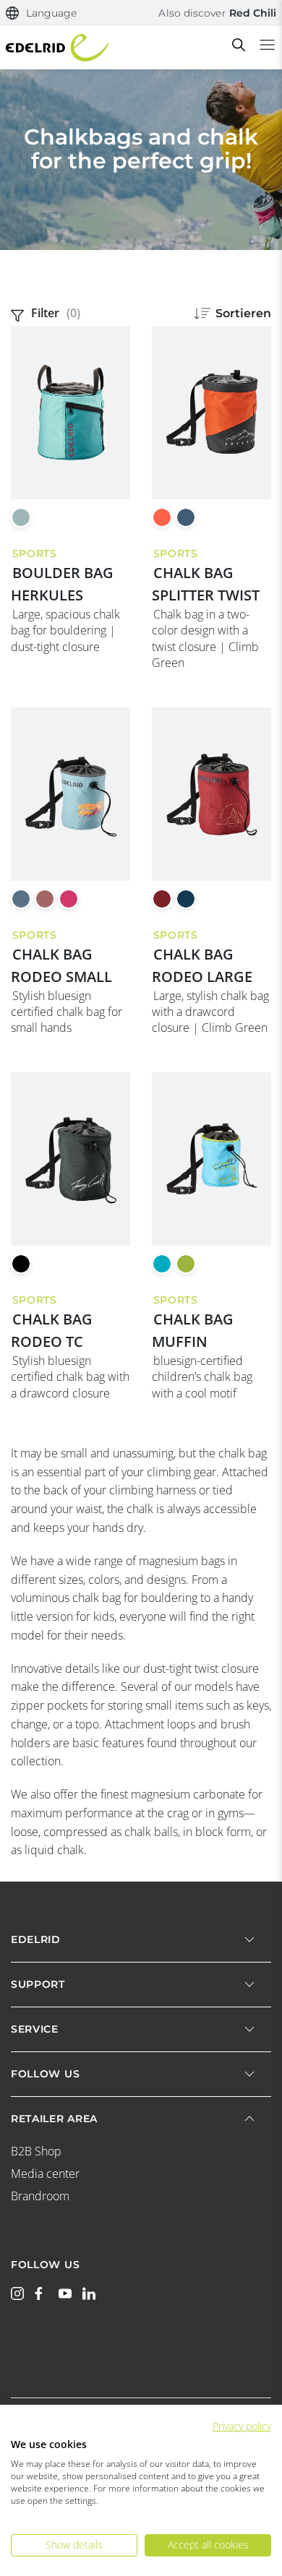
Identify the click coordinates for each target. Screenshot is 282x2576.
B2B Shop (36, 2151)
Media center (45, 2174)
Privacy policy (242, 2426)
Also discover (217, 13)
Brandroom (40, 2196)
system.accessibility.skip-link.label (134, 18)
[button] (42, 13)
